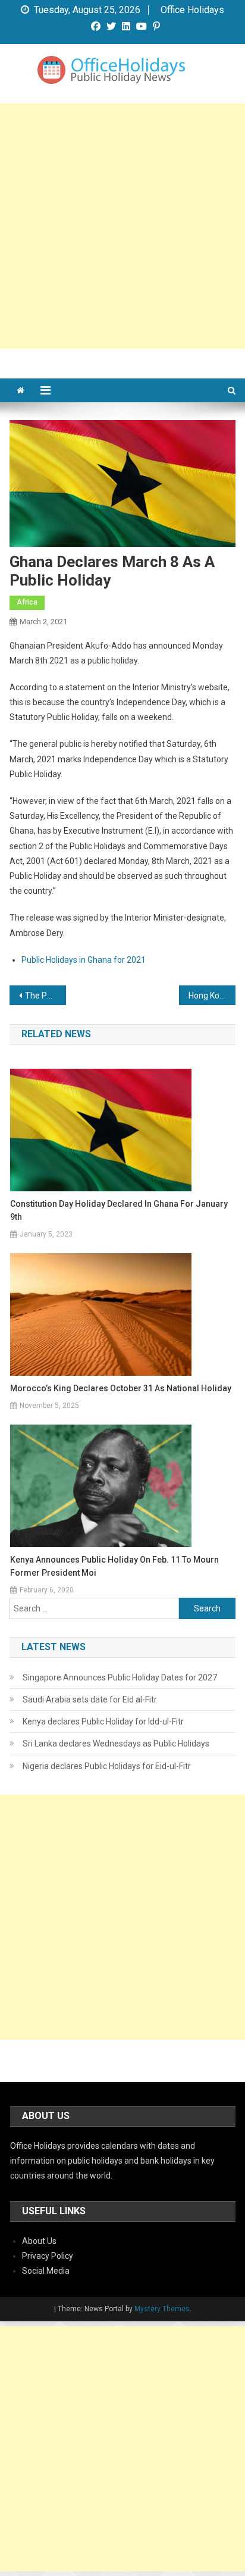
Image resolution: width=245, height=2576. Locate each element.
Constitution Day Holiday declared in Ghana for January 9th (119, 1210)
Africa (27, 602)
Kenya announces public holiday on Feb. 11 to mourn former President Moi (114, 1566)
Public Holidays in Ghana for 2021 (84, 960)
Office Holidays (192, 10)
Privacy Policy (48, 2256)
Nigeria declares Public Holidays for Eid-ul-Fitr (107, 1766)
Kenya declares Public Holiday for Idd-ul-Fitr (103, 1721)
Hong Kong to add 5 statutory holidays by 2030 (212, 996)
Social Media (46, 2271)
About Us (39, 2241)
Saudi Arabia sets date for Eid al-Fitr (90, 1699)
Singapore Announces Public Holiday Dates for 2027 (120, 1677)
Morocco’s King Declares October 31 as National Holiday (121, 1388)
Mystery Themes (162, 2309)
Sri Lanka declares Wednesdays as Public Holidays (116, 1744)
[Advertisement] (122, 226)
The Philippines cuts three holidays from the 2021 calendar (45, 996)
